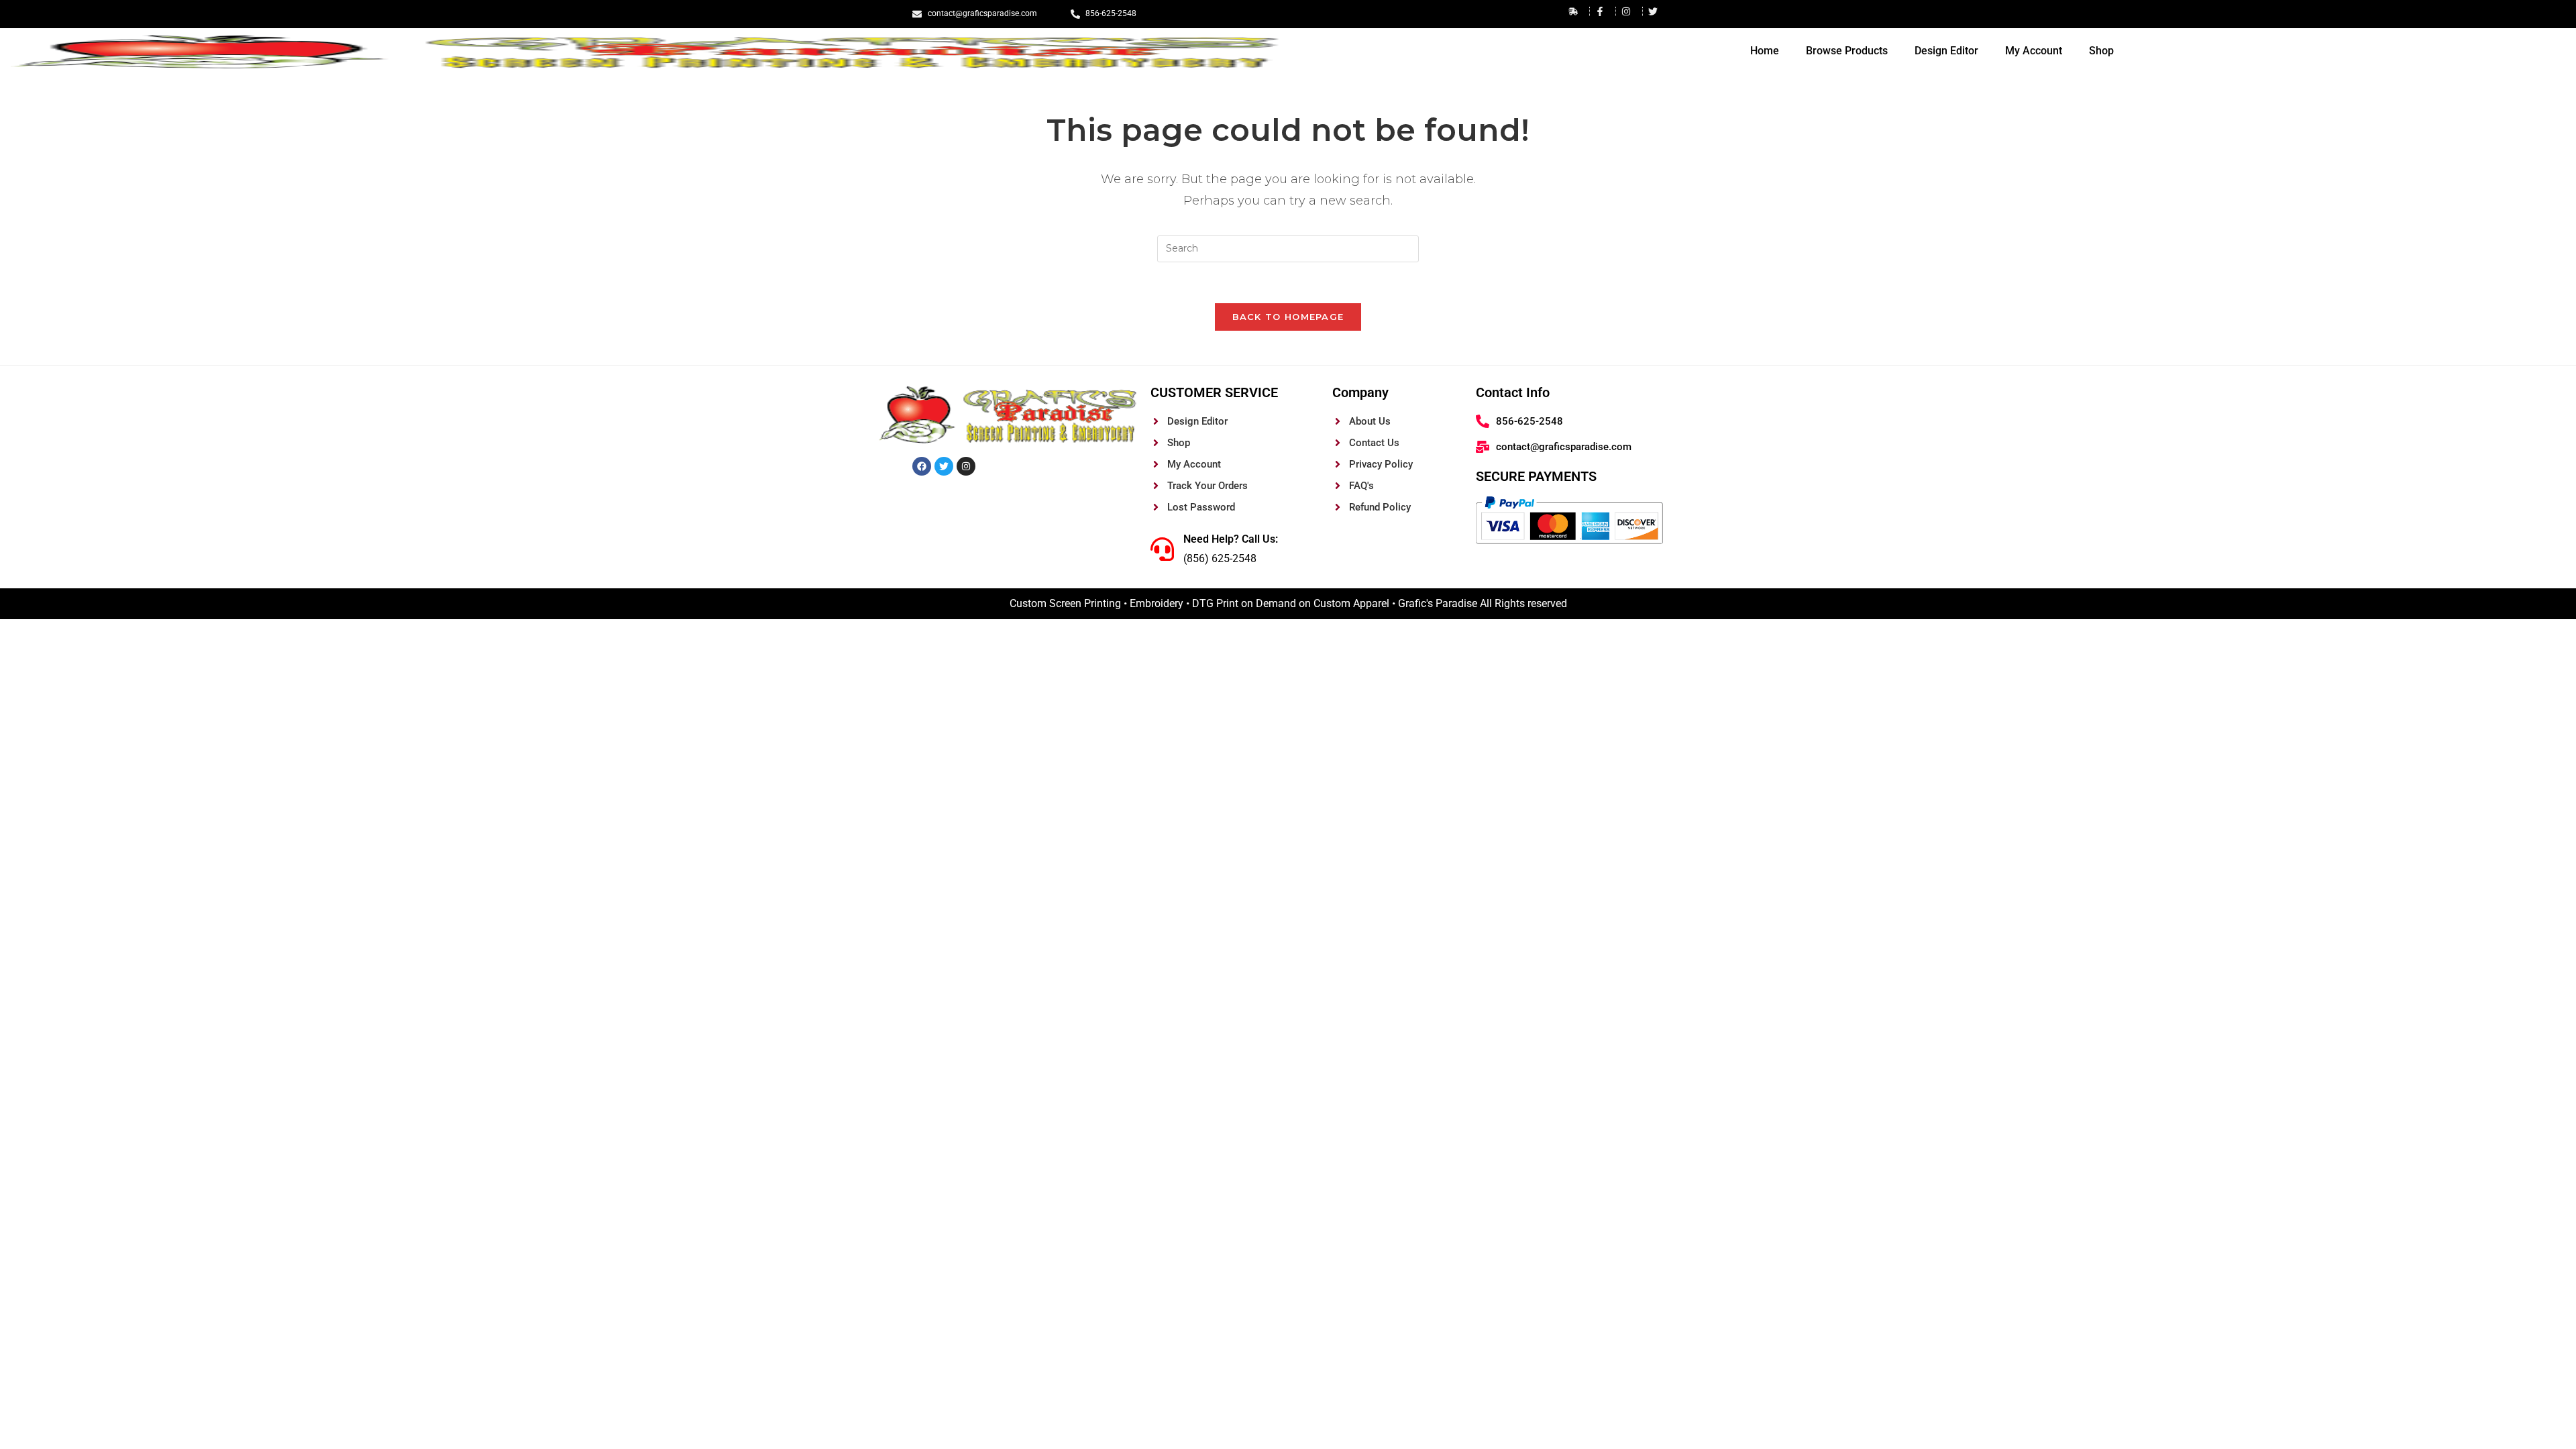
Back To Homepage (1288, 317)
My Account (2034, 51)
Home (1765, 51)
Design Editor (1946, 51)
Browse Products (1847, 51)
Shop (2101, 51)
